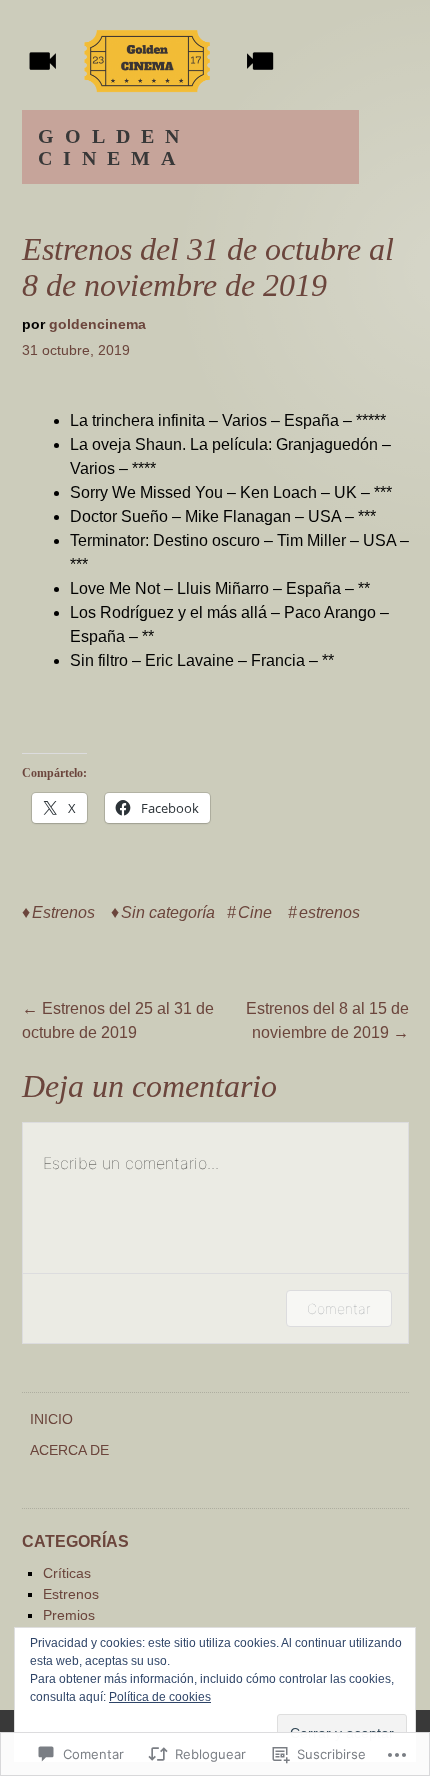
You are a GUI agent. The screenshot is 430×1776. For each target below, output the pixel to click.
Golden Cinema (114, 147)
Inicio (51, 1419)
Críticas (67, 1573)
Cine (255, 912)
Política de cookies (160, 1697)
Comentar (339, 1308)
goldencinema (97, 324)
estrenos (329, 912)
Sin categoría (168, 912)
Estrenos (63, 912)
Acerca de (69, 1450)
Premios (69, 1615)
